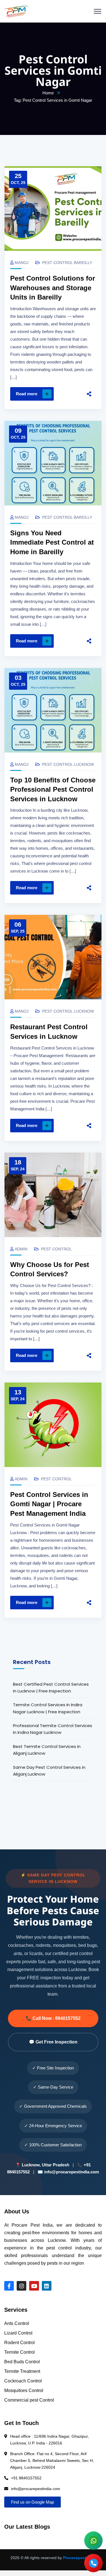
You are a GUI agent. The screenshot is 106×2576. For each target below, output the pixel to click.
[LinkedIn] (89, 387)
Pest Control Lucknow (68, 764)
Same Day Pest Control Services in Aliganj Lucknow (49, 1771)
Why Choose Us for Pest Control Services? (50, 1269)
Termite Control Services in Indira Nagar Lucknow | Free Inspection (48, 1708)
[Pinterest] (89, 375)
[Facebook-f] (9, 2286)
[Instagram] (21, 2286)
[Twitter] (89, 363)
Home (48, 93)
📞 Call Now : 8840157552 (53, 2018)
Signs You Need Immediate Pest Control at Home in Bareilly (52, 542)
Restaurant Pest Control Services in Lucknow (49, 1032)
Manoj (22, 263)
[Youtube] (34, 2286)
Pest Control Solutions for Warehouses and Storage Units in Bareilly (53, 288)
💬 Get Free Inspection (53, 2042)
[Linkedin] (47, 2286)
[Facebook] (89, 352)
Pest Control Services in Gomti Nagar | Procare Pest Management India (49, 1504)
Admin (21, 1249)
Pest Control (56, 1249)
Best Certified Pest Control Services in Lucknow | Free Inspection (51, 1688)
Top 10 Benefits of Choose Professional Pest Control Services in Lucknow (53, 789)
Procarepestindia (79, 2558)
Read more (27, 394)
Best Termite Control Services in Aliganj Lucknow (47, 1750)
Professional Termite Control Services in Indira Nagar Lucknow (53, 1729)
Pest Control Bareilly (67, 263)
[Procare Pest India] (16, 11)
